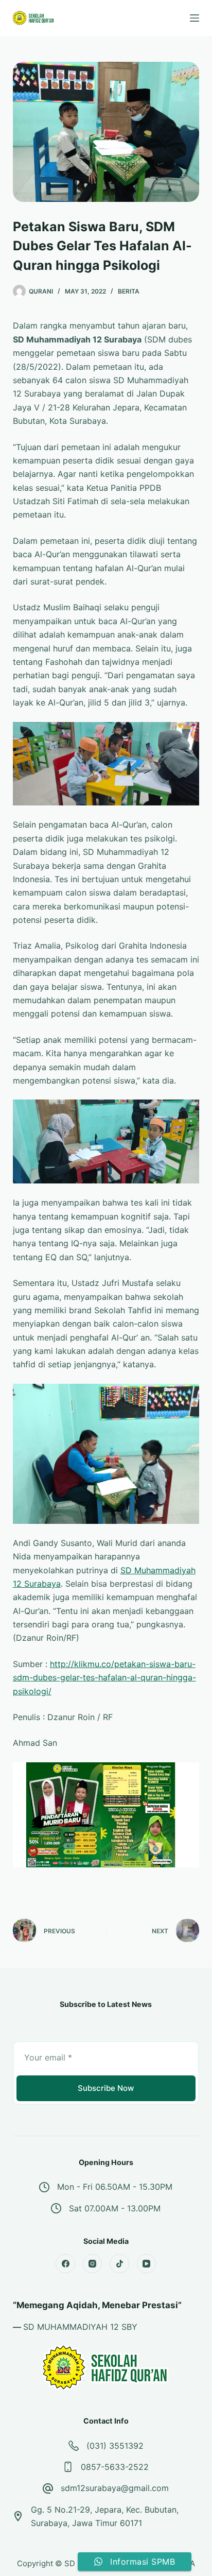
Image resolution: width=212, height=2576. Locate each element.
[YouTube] (147, 2264)
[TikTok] (119, 2264)
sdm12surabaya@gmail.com (115, 2488)
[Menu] (195, 18)
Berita (129, 291)
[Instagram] (93, 2264)
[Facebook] (65, 2264)
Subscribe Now (106, 2088)
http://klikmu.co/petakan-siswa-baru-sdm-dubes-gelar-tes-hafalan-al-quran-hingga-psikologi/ (104, 1678)
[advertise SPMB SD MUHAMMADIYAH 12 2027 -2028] (106, 1814)
